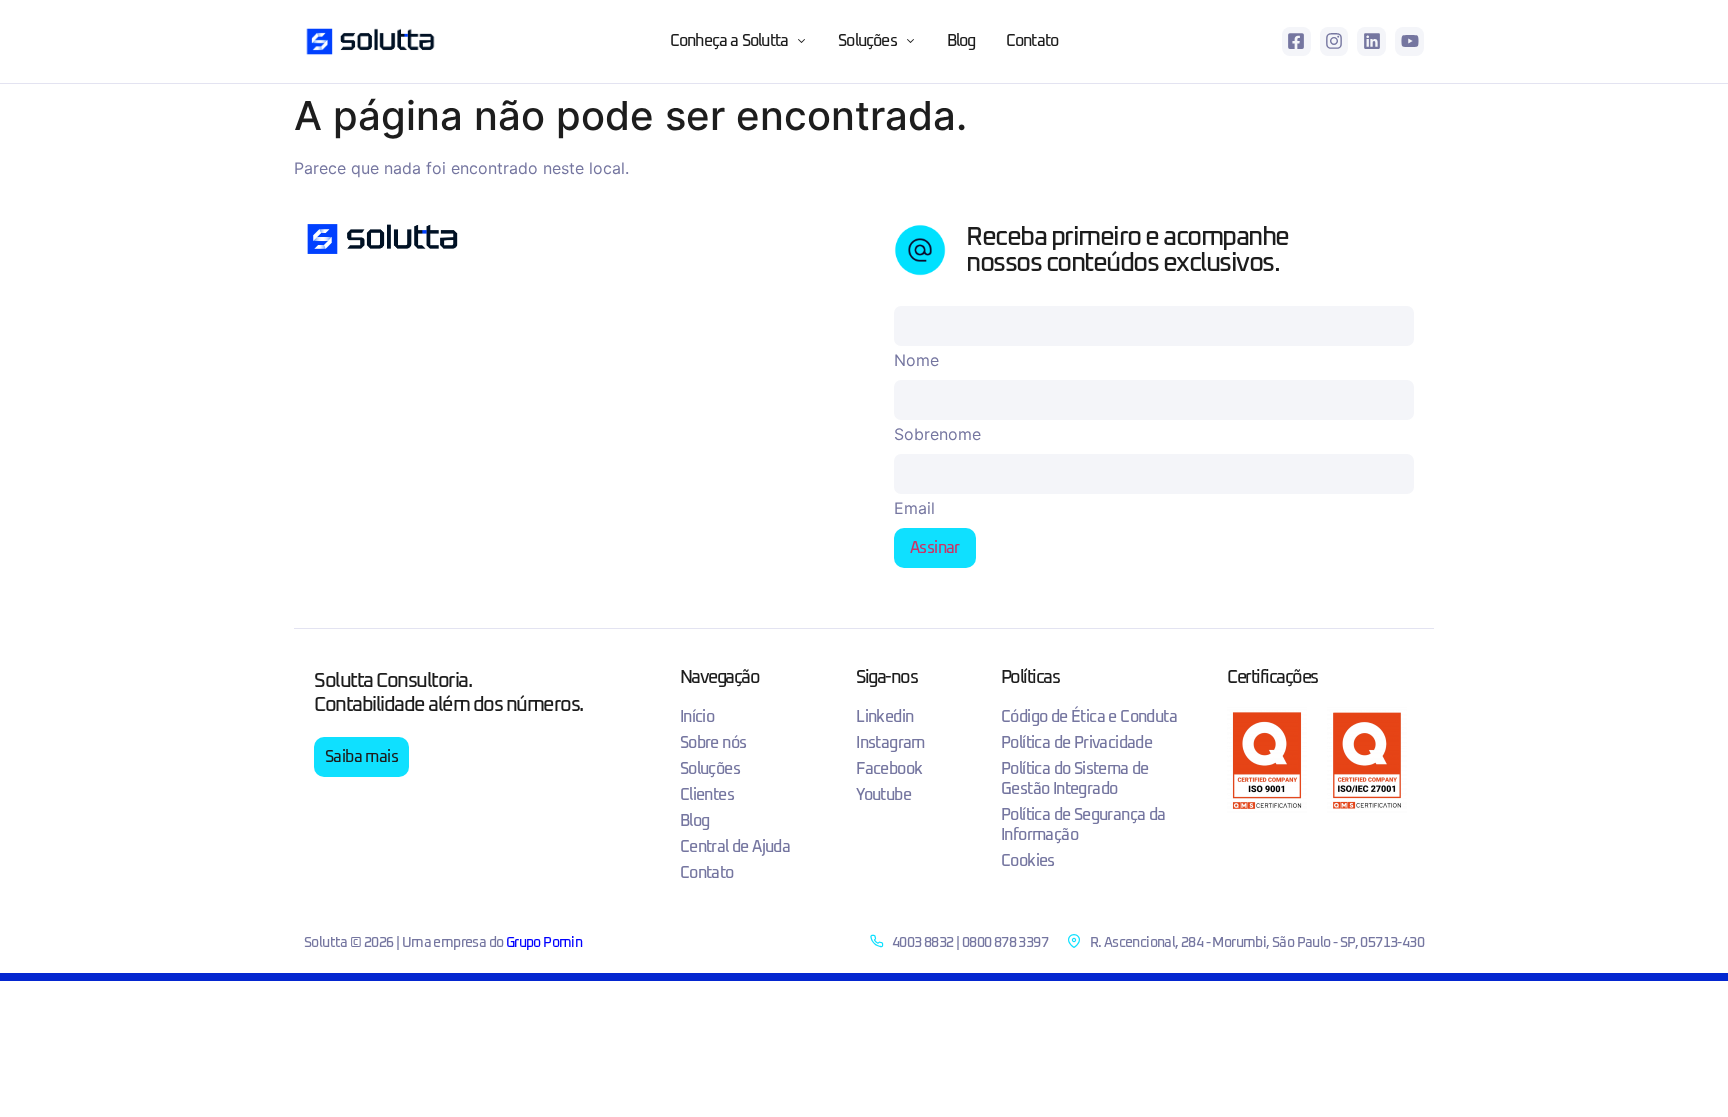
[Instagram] (1334, 41)
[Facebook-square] (1296, 41)
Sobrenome (937, 434)
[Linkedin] (1371, 41)
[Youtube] (1409, 41)
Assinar (935, 548)
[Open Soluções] (911, 41)
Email (914, 508)
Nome (916, 360)
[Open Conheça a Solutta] (802, 41)
